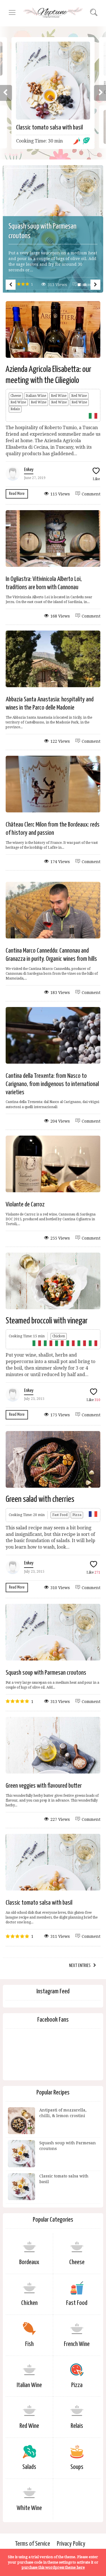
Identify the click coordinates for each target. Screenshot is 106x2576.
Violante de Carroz (25, 1205)
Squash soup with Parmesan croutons (46, 1673)
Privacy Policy (71, 2544)
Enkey (29, 470)
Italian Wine (36, 396)
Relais (15, 409)
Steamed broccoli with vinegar (47, 1321)
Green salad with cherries (40, 1499)
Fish (29, 2344)
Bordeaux (29, 2262)
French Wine (77, 2344)
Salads (29, 2467)
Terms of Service (33, 2544)
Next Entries (80, 1966)
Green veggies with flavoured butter (44, 1786)
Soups (77, 2467)
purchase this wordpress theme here (53, 2567)
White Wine (29, 2508)
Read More (17, 494)
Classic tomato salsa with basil (49, 128)
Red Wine (59, 396)
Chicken (59, 1336)
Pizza (77, 1515)
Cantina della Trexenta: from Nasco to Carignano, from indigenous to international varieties (52, 1084)
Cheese (16, 396)
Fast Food (60, 1515)
